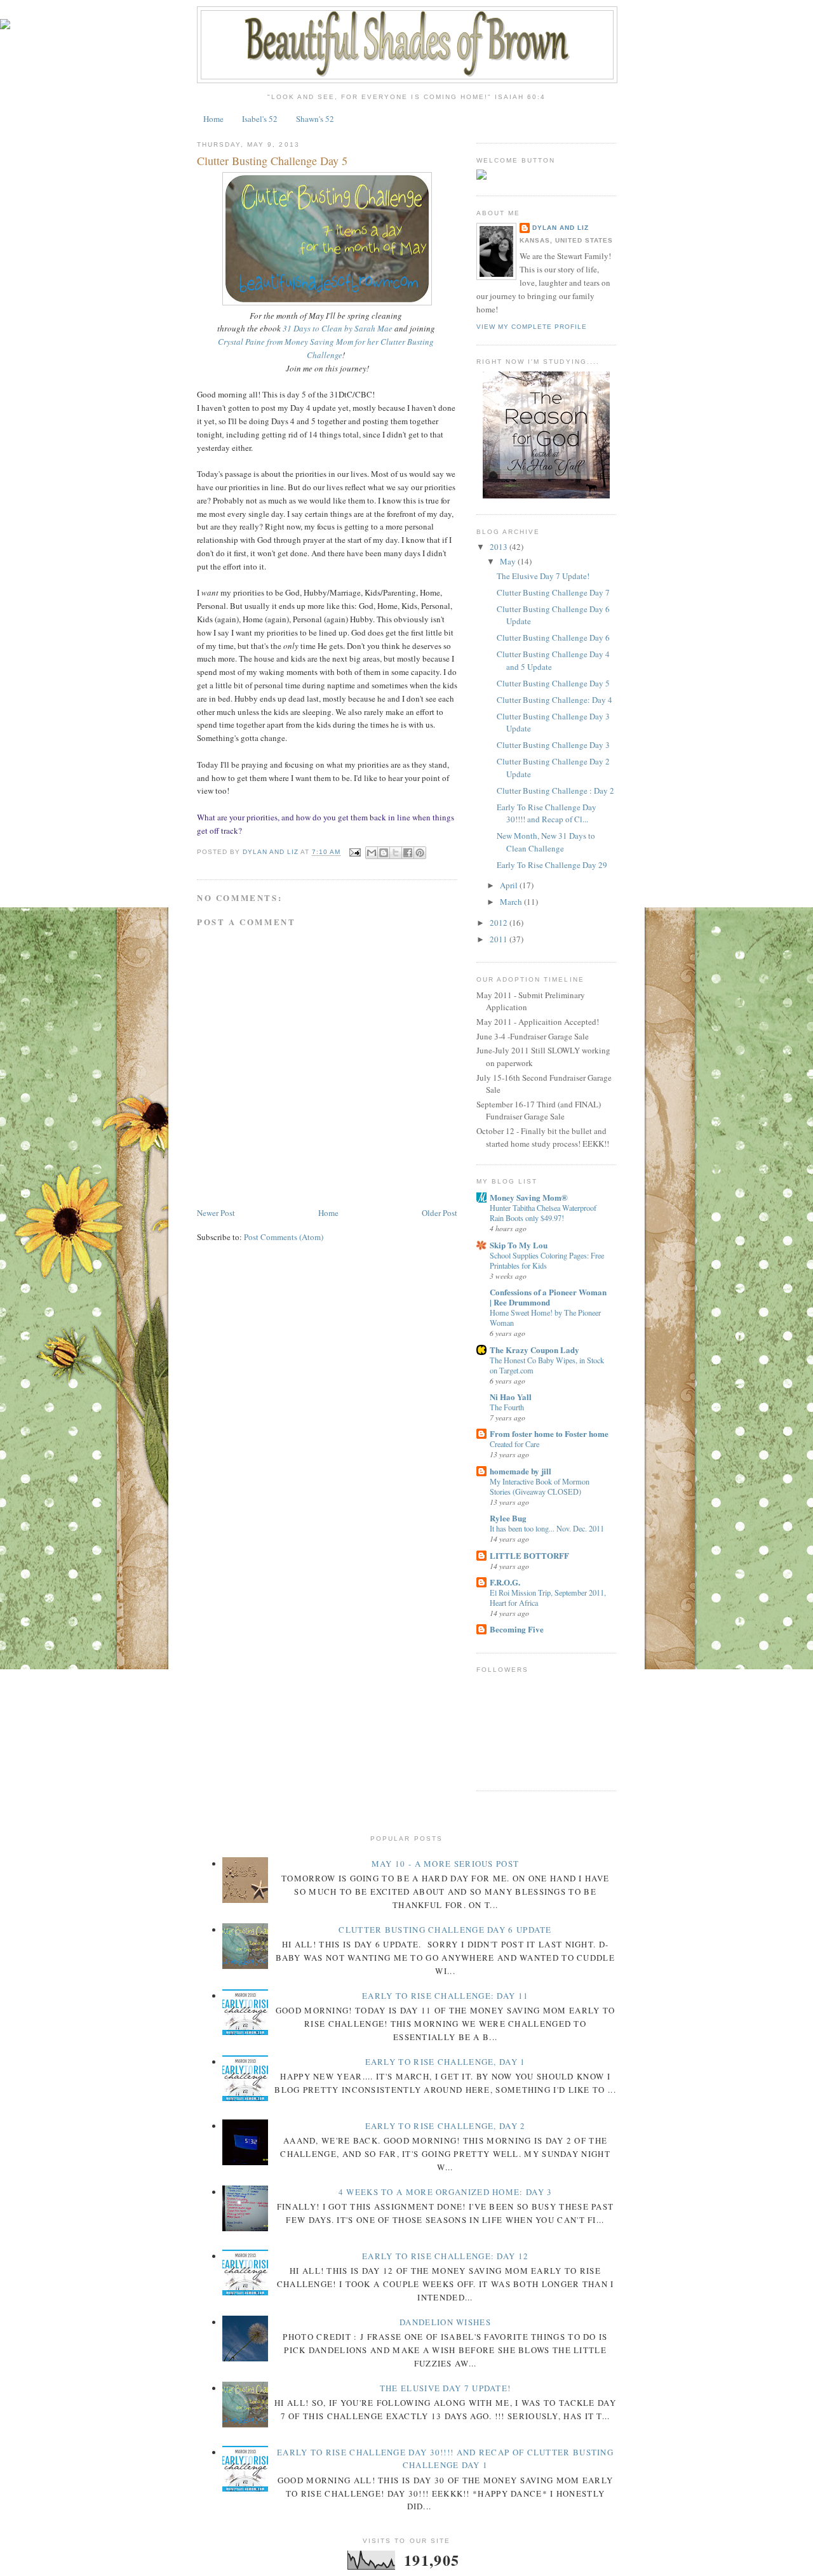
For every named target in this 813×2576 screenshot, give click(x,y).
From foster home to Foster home (549, 1433)
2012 (500, 923)
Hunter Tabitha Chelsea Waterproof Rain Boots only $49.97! (543, 1213)
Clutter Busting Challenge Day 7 (553, 592)
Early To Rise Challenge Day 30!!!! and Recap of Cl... (547, 813)
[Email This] (372, 853)
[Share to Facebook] (408, 853)
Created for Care (514, 1444)
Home (213, 119)
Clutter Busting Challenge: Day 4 (554, 700)
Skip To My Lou (519, 1245)
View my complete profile (532, 327)
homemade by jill (521, 1471)
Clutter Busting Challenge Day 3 (553, 745)
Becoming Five (517, 1629)
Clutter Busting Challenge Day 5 (553, 683)
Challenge (325, 355)
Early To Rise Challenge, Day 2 (446, 2126)
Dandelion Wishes (445, 2322)
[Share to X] (396, 853)
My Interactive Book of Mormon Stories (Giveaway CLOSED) (540, 1486)
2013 (500, 547)
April (510, 885)
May (509, 561)
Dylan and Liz (561, 228)
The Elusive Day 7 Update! (543, 576)
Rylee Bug (508, 1518)
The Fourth (507, 1407)
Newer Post (216, 1213)
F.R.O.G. (505, 1582)
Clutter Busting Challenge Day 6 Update (445, 1930)
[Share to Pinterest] (420, 853)
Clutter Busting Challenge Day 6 (553, 637)
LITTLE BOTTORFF (529, 1555)
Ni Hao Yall (511, 1397)
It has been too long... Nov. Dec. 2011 (547, 1528)
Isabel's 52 (260, 119)
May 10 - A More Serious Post (445, 1864)
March (512, 902)
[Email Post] (355, 852)
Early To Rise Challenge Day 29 (552, 865)
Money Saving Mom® (529, 1197)
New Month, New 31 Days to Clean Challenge (546, 842)
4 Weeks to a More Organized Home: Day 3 (446, 2192)
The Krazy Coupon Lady (534, 1350)
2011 (500, 939)
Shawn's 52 (315, 119)
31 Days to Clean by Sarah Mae (338, 328)
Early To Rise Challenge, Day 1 (446, 2062)
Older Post (440, 1213)
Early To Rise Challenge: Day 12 (445, 2256)
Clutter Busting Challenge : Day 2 (555, 791)
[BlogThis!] (384, 853)
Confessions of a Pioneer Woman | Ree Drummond (548, 1297)
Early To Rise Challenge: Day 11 (445, 1996)
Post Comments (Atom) (284, 1237)
